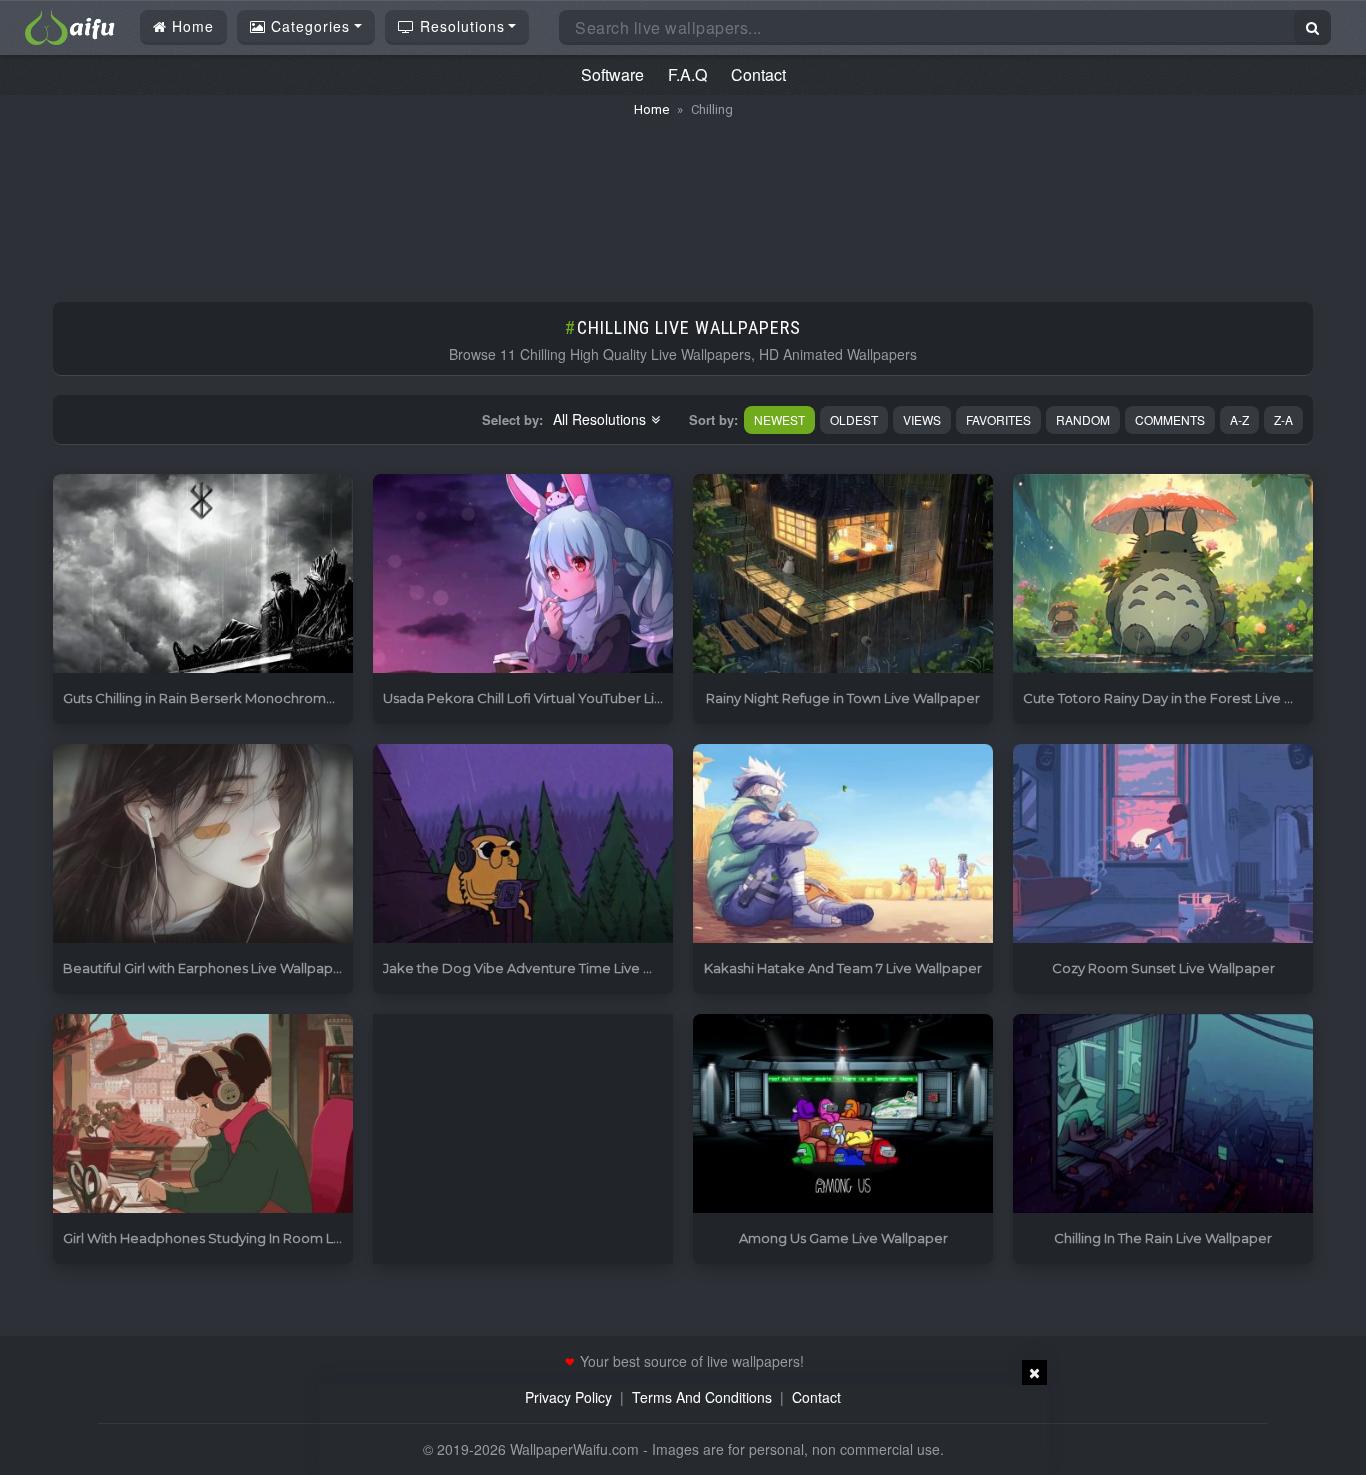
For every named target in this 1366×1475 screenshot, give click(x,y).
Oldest (854, 419)
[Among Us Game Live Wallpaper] (843, 1114)
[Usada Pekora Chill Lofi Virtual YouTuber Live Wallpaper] (523, 574)
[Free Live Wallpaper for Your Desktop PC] (70, 25)
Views (922, 419)
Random (1083, 419)
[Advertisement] (683, 200)
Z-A (1283, 419)
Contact (758, 74)
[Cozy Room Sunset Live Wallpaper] (1163, 844)
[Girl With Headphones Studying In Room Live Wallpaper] (203, 1114)
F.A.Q (687, 74)
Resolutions (460, 26)
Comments (1170, 419)
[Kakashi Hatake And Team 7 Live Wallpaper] (843, 844)
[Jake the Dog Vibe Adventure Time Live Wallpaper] (523, 844)
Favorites (998, 419)
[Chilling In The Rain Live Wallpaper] (1163, 1114)
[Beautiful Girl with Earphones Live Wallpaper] (203, 844)
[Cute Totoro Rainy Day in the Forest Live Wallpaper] (1163, 574)
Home (190, 26)
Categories (308, 26)
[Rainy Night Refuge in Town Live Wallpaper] (843, 574)
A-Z (1239, 419)
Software (612, 74)
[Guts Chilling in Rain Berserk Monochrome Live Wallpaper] (203, 574)
